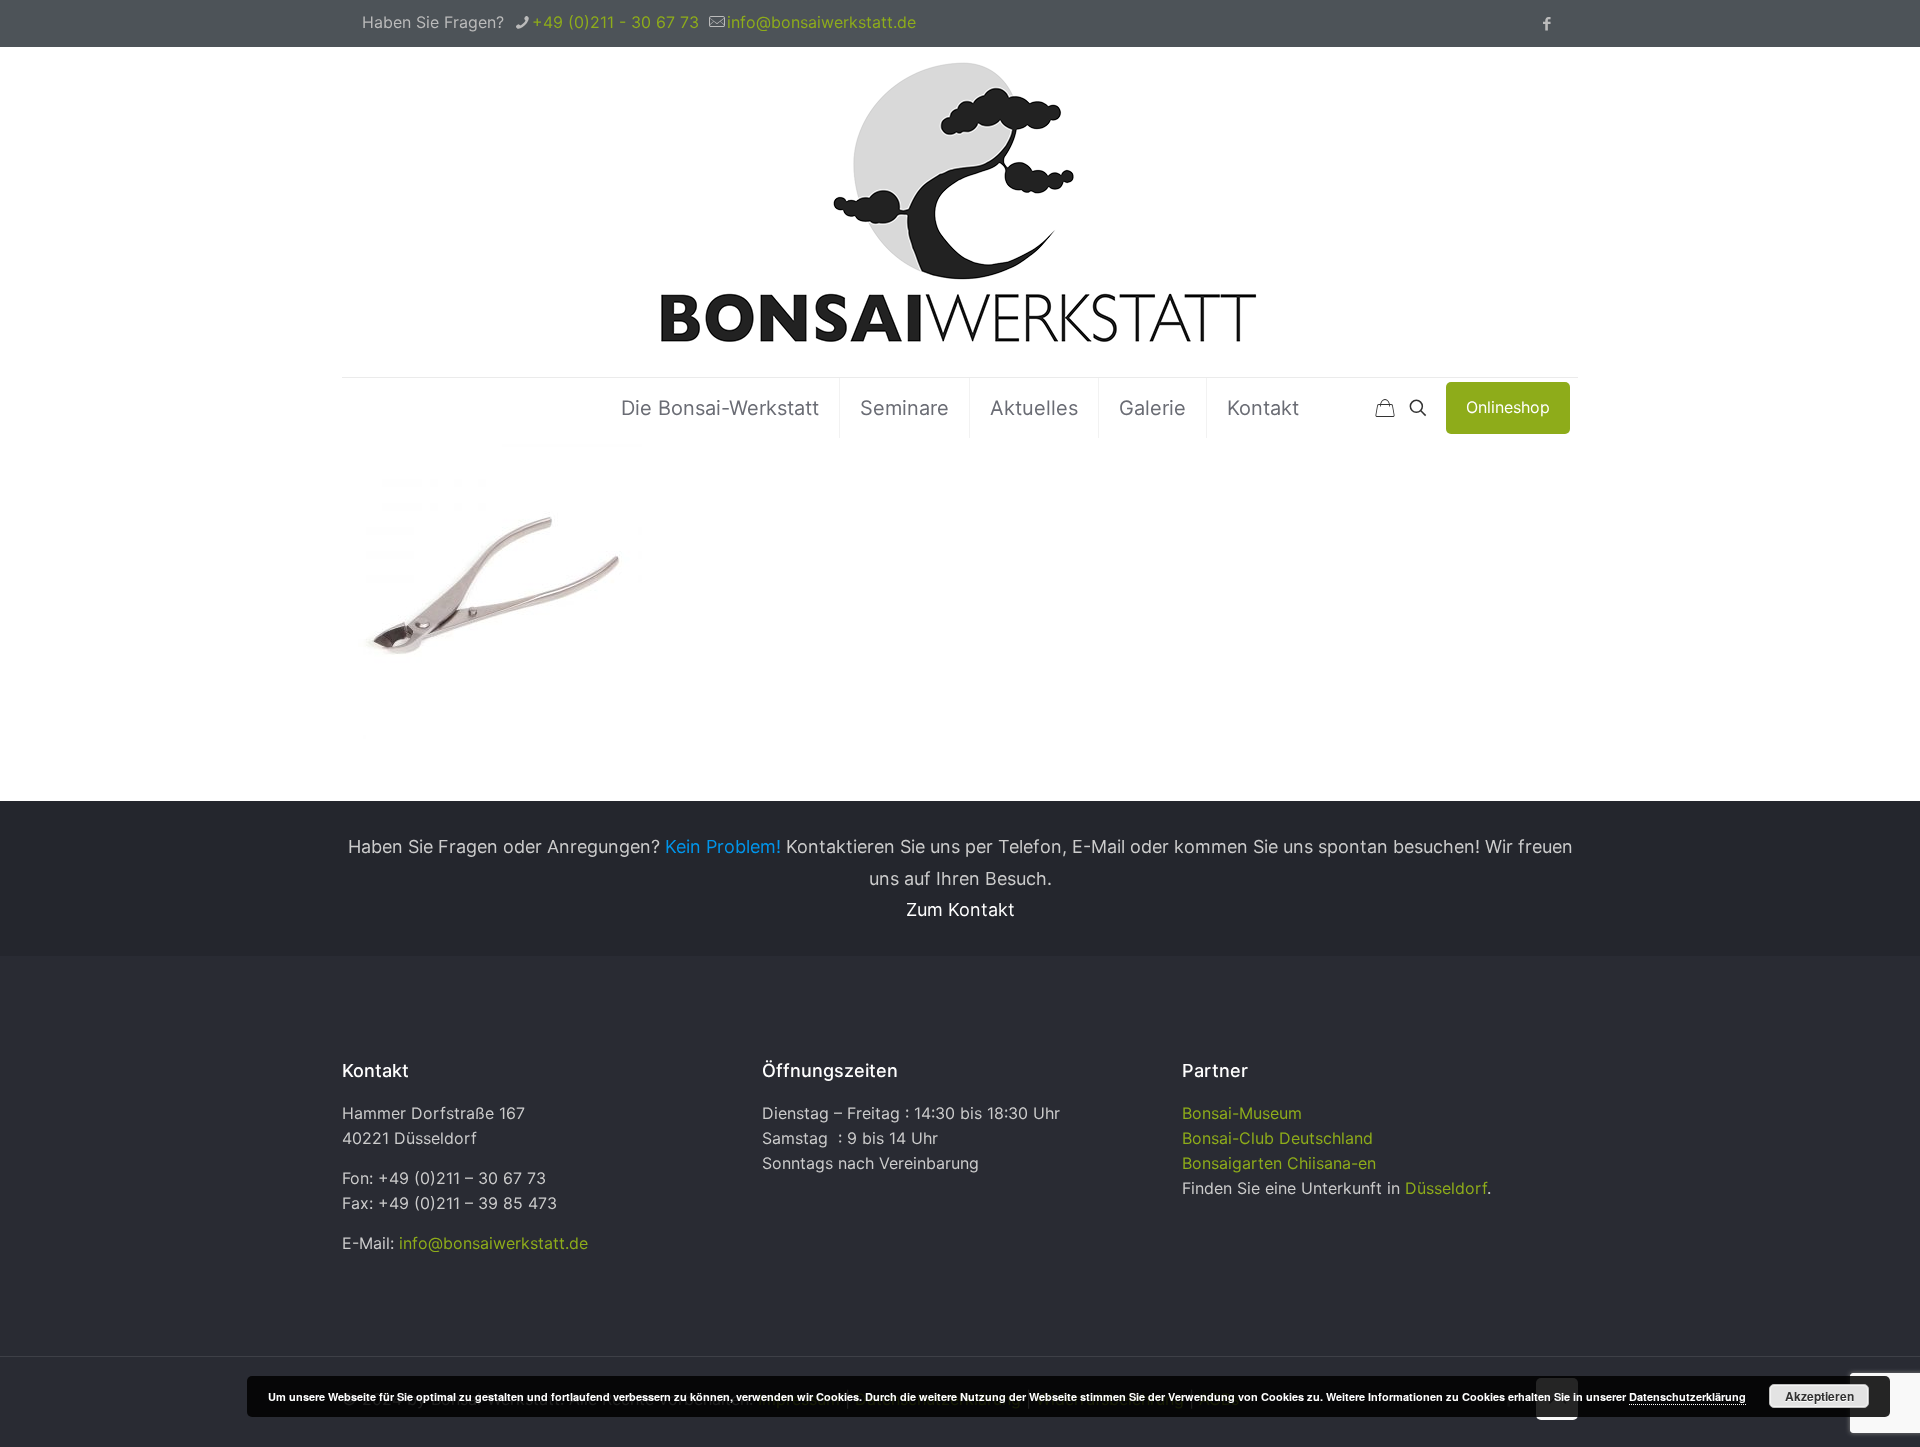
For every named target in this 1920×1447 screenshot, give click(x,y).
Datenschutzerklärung (1687, 1396)
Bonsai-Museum (1242, 1113)
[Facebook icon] (1546, 23)
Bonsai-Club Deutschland (1277, 1138)
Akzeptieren (1819, 1396)
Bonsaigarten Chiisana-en (1279, 1163)
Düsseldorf (1446, 1188)
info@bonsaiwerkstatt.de (821, 22)
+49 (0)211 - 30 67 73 (615, 22)
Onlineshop (1508, 407)
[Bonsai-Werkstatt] (960, 212)
